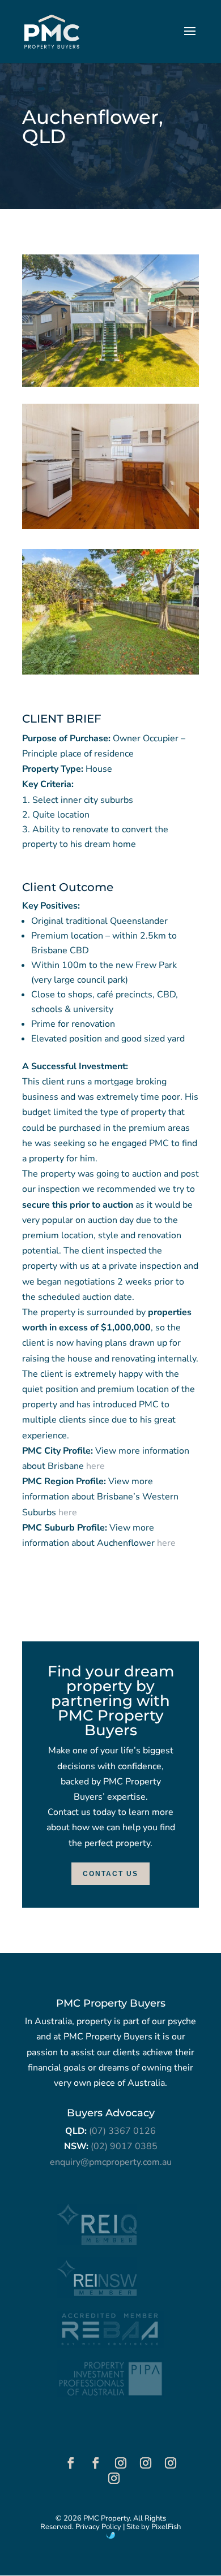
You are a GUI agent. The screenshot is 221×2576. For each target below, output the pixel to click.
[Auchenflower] (110, 529)
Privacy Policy (98, 2527)
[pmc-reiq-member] (97, 2242)
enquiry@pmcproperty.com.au (111, 2162)
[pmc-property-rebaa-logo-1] (110, 2345)
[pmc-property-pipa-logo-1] (110, 2395)
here (95, 1466)
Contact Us (110, 1874)
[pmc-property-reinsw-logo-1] (97, 2296)
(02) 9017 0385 (124, 2146)
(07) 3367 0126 (122, 2131)
